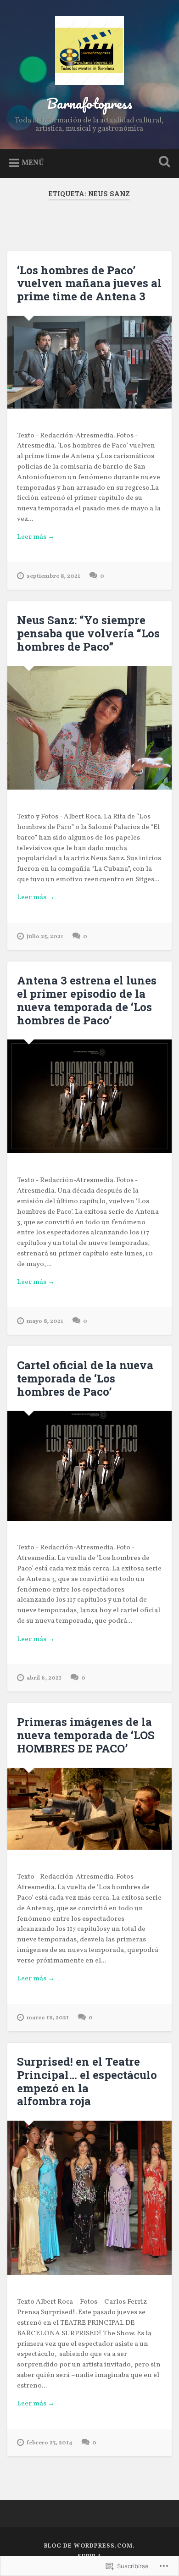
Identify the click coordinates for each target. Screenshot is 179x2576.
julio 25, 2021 (45, 937)
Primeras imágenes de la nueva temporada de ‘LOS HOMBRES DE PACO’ (86, 1735)
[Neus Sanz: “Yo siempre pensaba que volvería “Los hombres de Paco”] (90, 728)
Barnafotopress (89, 103)
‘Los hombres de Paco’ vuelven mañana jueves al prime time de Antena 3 (89, 283)
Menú (33, 163)
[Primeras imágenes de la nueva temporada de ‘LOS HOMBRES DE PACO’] (90, 1809)
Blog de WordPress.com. (89, 2546)
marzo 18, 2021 (48, 2018)
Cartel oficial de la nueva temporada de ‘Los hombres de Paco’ (85, 1378)
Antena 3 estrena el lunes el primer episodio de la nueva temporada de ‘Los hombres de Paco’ (87, 1000)
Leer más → (36, 537)
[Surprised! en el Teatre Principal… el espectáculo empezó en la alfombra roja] (90, 2198)
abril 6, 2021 (44, 1678)
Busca (163, 163)
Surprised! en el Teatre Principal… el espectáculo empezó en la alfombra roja (87, 2081)
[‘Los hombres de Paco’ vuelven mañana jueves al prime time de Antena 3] (90, 362)
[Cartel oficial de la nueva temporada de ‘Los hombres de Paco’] (90, 1466)
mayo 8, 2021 (45, 1321)
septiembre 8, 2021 (53, 576)
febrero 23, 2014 (50, 2443)
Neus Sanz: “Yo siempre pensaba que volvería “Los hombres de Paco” (88, 633)
